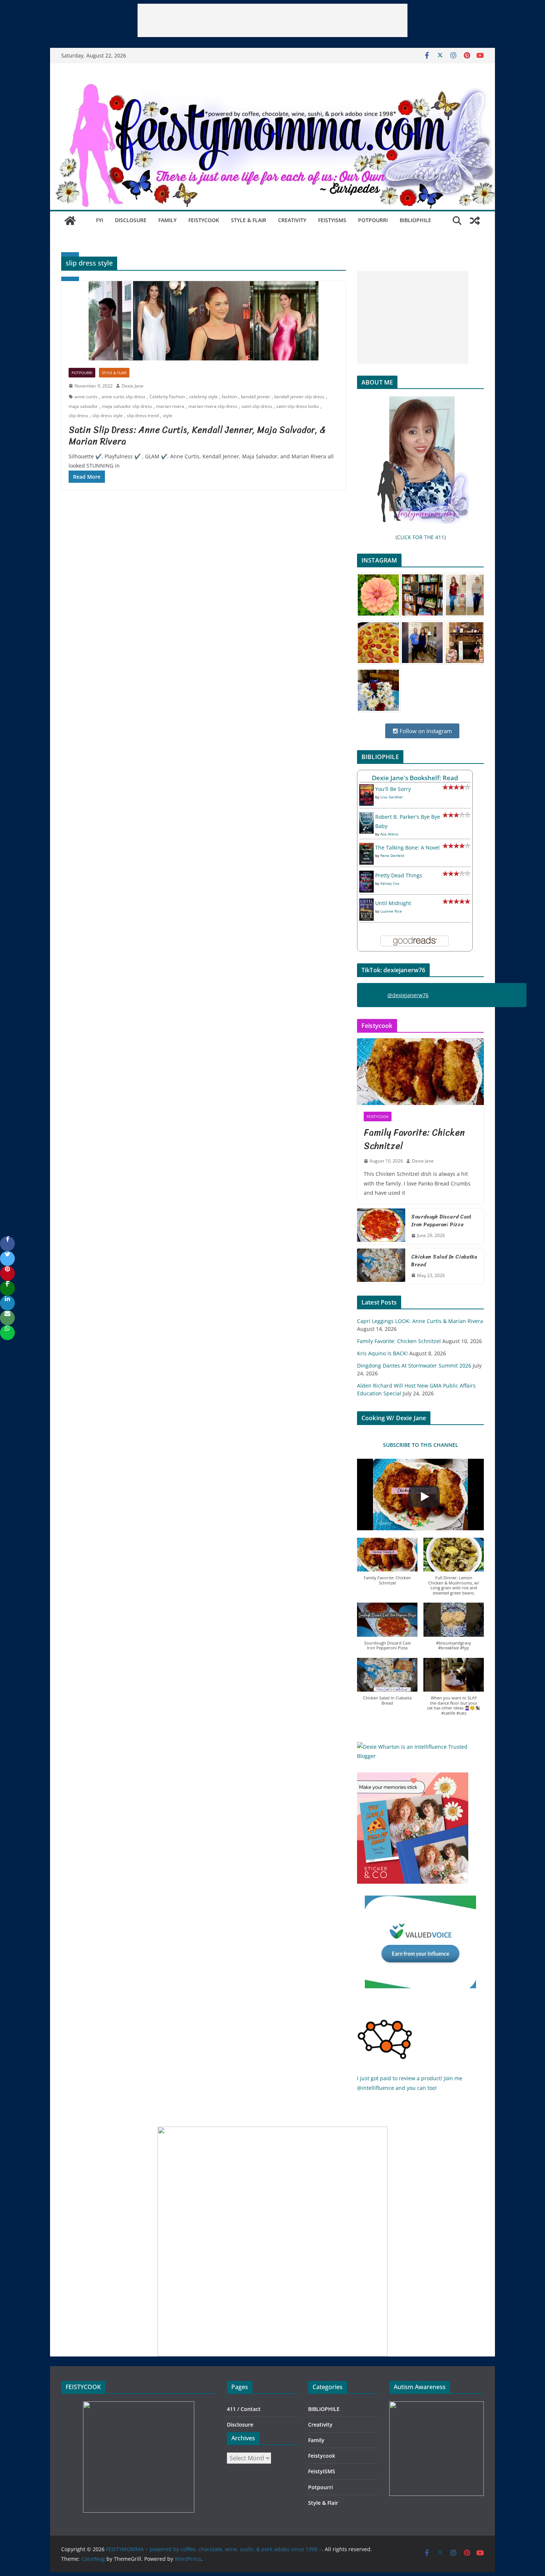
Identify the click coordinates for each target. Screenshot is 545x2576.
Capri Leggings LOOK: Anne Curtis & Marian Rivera (420, 1321)
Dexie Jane (133, 386)
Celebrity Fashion (167, 397)
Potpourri (373, 220)
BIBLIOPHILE (415, 220)
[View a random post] (475, 221)
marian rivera (170, 406)
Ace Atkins (389, 834)
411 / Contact (244, 2409)
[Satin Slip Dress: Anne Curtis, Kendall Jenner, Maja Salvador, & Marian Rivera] (204, 321)
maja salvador (83, 406)
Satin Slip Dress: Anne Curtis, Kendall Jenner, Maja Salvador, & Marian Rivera (197, 436)
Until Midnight (393, 903)
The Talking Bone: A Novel (407, 847)
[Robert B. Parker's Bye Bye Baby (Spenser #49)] (366, 817)
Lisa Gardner (392, 797)
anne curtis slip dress (123, 397)
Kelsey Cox (390, 883)
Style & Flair (249, 220)
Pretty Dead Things (399, 875)
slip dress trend (143, 415)
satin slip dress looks (298, 406)
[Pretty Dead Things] (366, 875)
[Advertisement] (272, 20)
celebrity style (203, 397)
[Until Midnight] (366, 903)
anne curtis (86, 397)
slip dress (78, 415)
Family (167, 220)
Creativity (292, 220)
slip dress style (108, 415)
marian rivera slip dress (213, 406)
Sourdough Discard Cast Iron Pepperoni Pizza (441, 1221)
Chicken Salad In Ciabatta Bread (444, 1261)
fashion (229, 397)
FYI (100, 220)
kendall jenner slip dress (299, 397)
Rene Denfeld (392, 855)
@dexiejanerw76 (408, 995)
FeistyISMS (332, 220)
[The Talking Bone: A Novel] (366, 847)
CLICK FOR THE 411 (421, 537)
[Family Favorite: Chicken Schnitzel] (420, 1072)
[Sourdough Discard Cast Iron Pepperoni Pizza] (381, 1226)
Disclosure (131, 220)
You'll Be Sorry (393, 789)
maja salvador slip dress (127, 406)
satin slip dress (257, 406)
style (168, 415)
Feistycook (204, 220)
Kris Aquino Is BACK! (382, 1353)
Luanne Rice (391, 911)
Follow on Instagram (425, 731)
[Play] (424, 1497)
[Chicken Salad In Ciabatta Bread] (381, 1266)
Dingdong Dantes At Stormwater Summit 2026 (414, 1365)
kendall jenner (256, 397)
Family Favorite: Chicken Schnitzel (414, 1139)
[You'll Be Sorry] (366, 789)
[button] (387, 1565)
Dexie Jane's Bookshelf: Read (415, 778)
